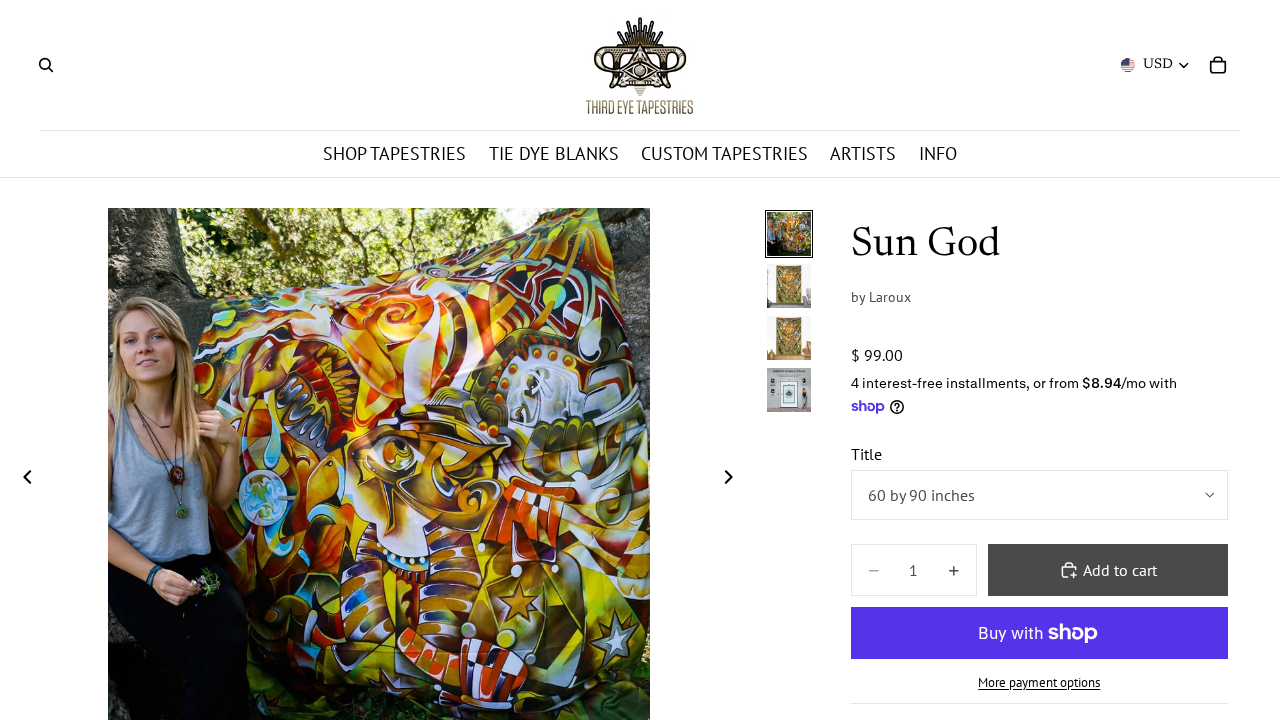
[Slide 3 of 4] (789, 338)
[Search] (46, 65)
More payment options (1039, 682)
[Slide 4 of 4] (789, 390)
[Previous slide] (22, 479)
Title (866, 454)
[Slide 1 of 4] (789, 234)
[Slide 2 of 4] (789, 286)
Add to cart (1120, 570)
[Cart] (1218, 65)
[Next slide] (734, 479)
